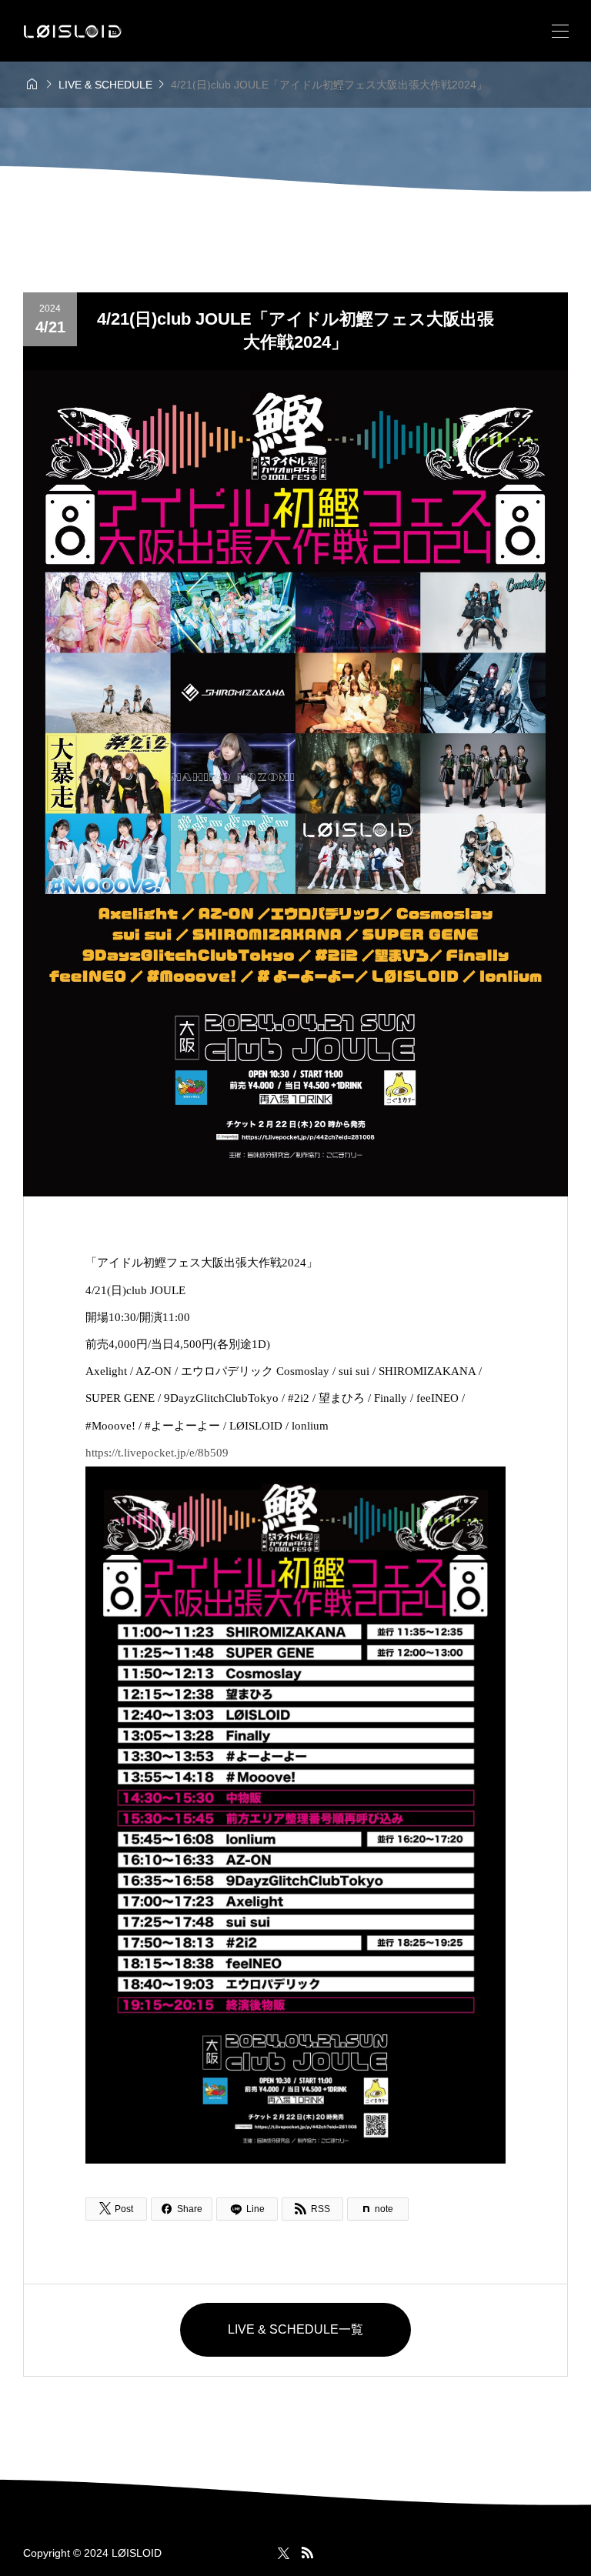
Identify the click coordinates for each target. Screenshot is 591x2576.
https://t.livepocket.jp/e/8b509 (157, 1453)
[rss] (307, 2553)
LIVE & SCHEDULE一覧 (295, 2329)
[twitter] (284, 2553)
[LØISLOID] (73, 31)
